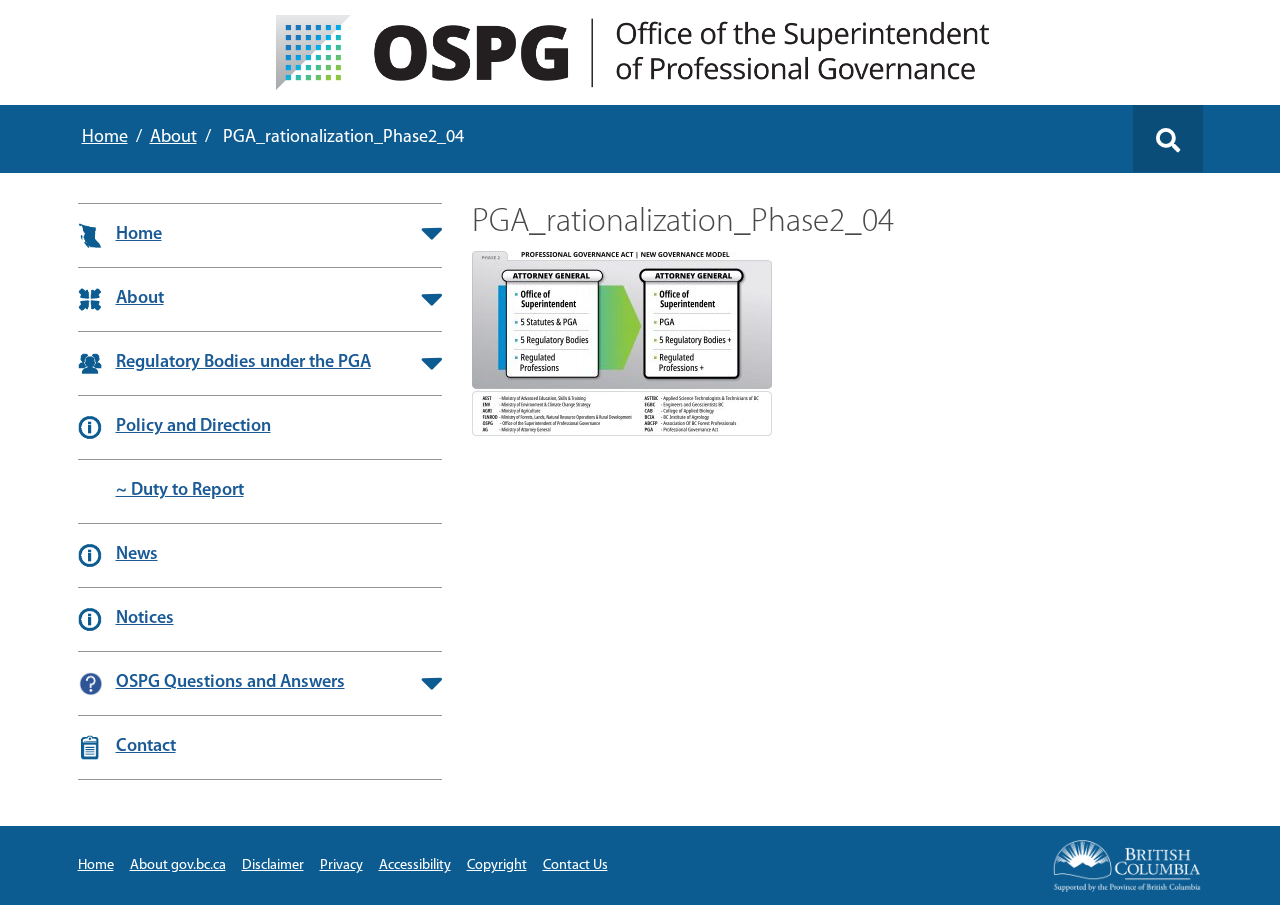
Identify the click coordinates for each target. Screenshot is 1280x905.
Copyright (497, 865)
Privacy (341, 865)
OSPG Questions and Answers (230, 683)
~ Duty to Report (180, 491)
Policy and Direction (193, 427)
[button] (431, 235)
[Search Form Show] (1168, 138)
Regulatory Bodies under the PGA (243, 363)
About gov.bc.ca (178, 865)
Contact (146, 747)
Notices (145, 619)
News (137, 555)
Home (105, 138)
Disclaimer (273, 865)
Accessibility (415, 865)
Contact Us (575, 865)
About (173, 138)
